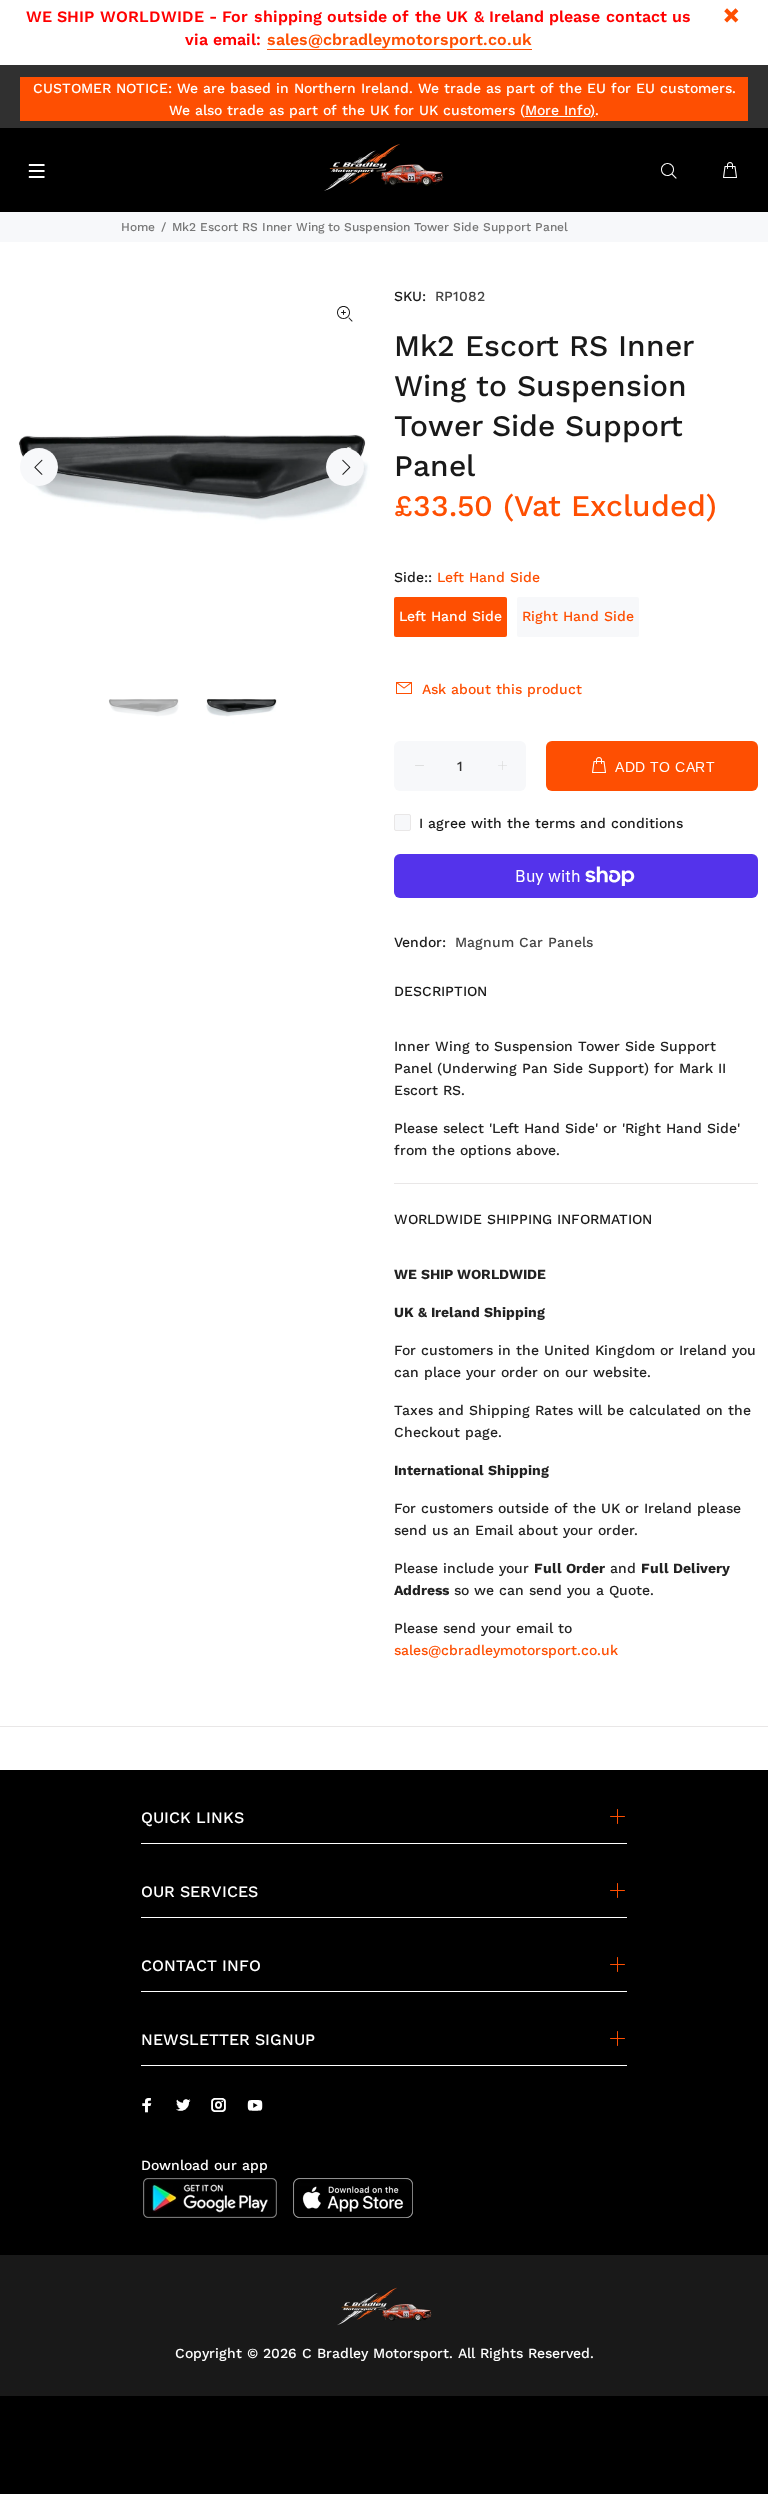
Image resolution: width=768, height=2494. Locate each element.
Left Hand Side (450, 616)
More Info (557, 110)
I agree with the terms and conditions (551, 823)
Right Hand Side (578, 616)
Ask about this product (502, 689)
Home (138, 227)
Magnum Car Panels (524, 942)
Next (345, 467)
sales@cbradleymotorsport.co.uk (399, 39)
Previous (39, 467)
